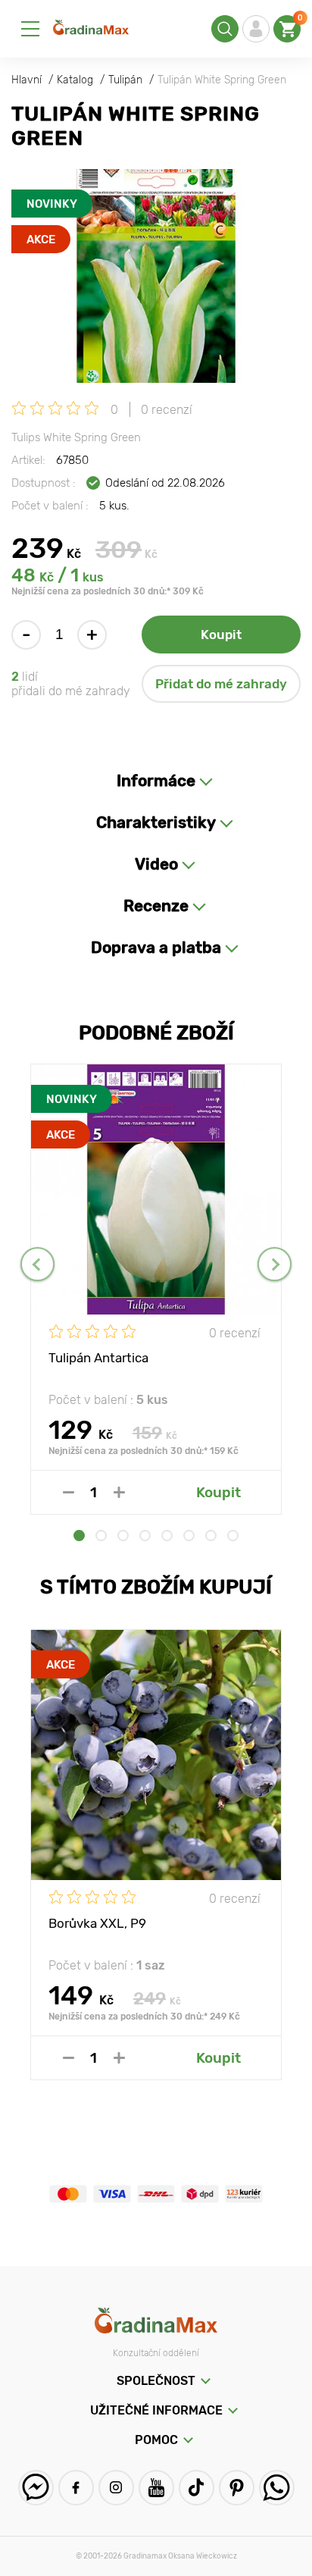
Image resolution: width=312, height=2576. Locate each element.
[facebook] (76, 2488)
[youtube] (156, 2488)
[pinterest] (237, 2488)
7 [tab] (211, 1536)
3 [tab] (123, 1536)
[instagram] (116, 2488)
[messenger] (36, 2488)
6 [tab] (189, 1536)
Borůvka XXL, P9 (97, 1923)
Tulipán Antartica (98, 1358)
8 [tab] (233, 1536)
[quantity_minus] (69, 1492)
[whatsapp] (277, 2488)
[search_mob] (225, 29)
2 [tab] (101, 1536)
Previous (37, 1264)
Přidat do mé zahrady (221, 684)
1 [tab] (79, 1536)
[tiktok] (197, 2488)
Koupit (221, 635)
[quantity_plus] (119, 1492)
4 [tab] (145, 1536)
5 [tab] (167, 1536)
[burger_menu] (30, 29)
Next (275, 1264)
